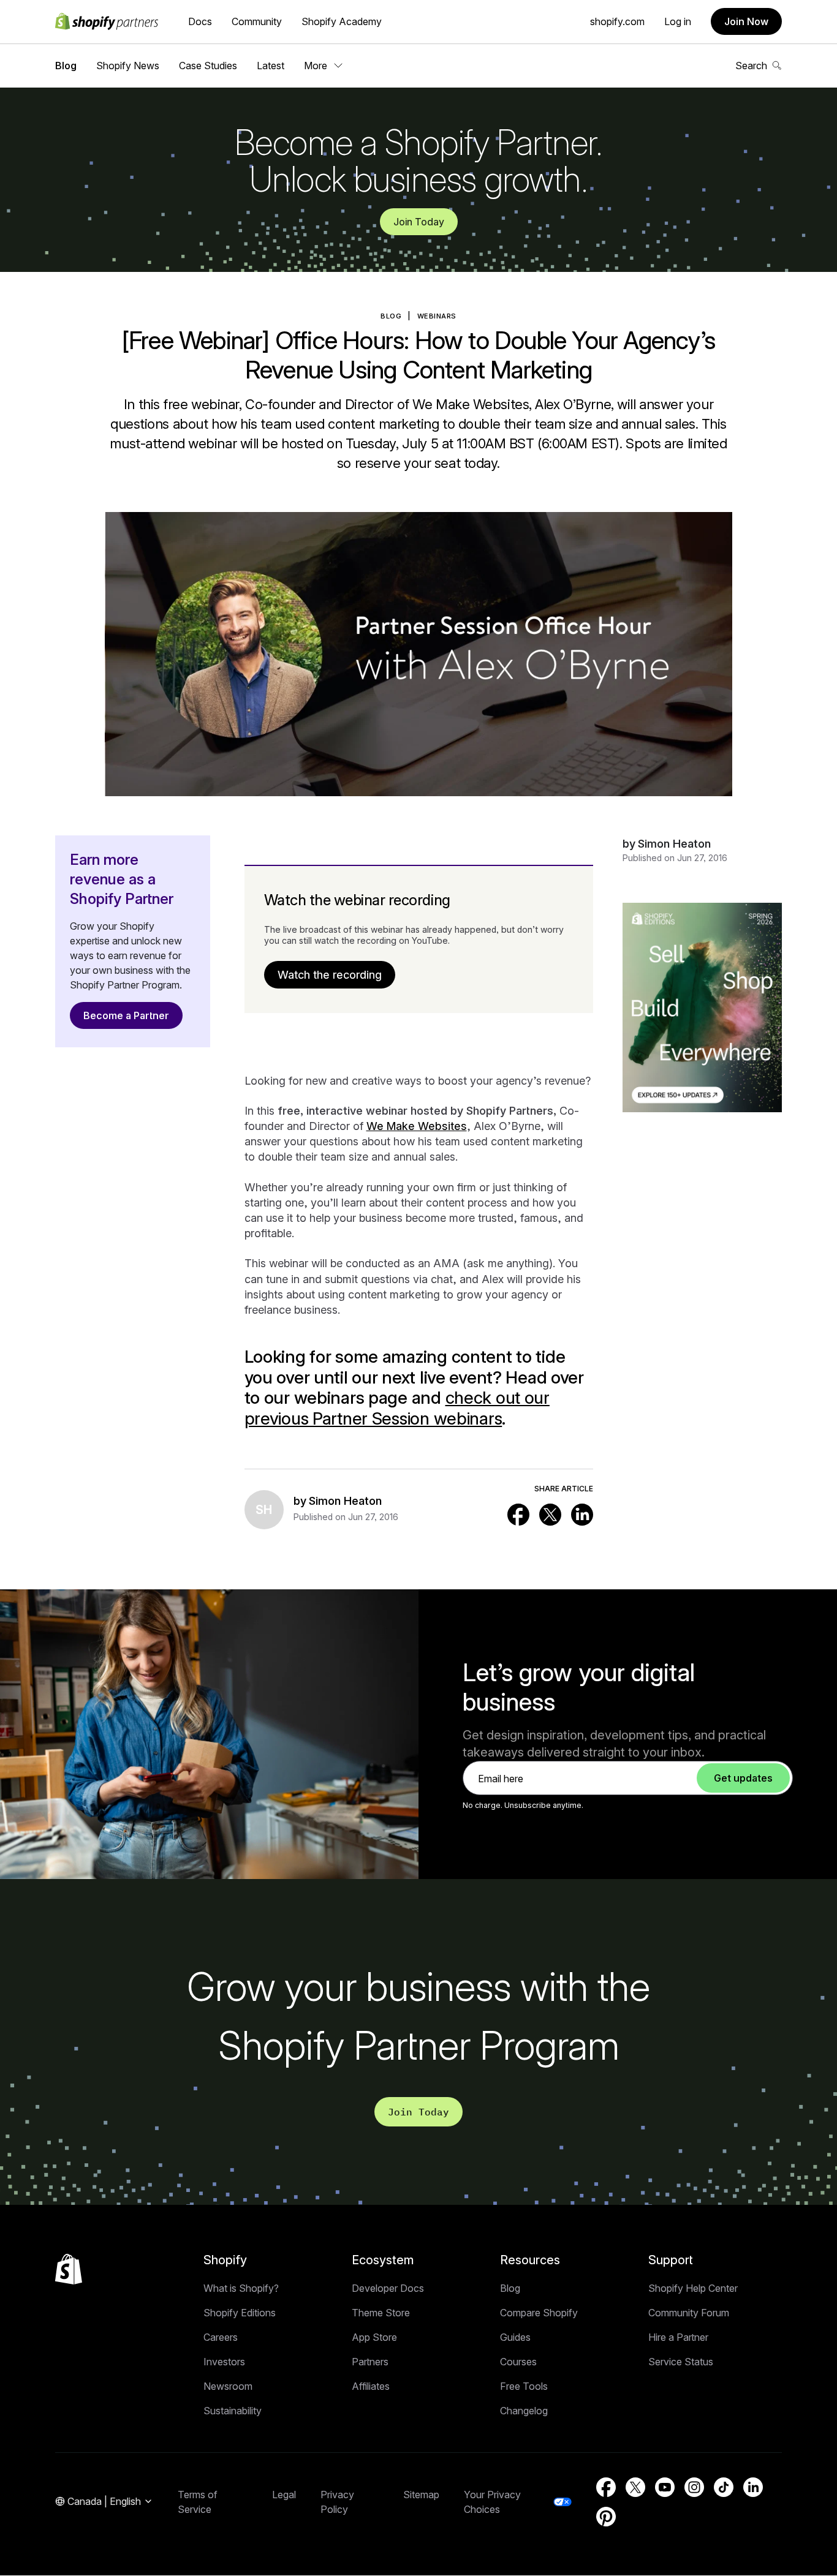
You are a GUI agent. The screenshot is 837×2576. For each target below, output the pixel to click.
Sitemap (421, 2495)
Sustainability (233, 2411)
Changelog (524, 2411)
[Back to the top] (69, 2269)
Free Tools (524, 2386)
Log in (678, 21)
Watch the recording (330, 975)
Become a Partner (126, 1015)
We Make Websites (417, 1126)
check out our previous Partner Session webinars (397, 1408)
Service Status (681, 2362)
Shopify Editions (240, 2313)
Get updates (743, 1778)
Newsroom (228, 2386)
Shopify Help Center (693, 2288)
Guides (515, 2337)
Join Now (746, 21)
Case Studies (208, 66)
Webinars (437, 316)
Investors (224, 2362)
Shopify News (128, 66)
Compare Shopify (539, 2313)
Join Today (419, 222)
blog (391, 316)
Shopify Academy (342, 21)
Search (751, 66)
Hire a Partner (678, 2337)
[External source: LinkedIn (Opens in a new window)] (582, 1515)
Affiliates (371, 2386)
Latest (271, 66)
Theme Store (381, 2313)
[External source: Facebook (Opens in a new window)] (518, 1515)
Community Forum (689, 2313)
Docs (200, 21)
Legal (284, 2495)
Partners (370, 2362)
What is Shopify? (241, 2288)
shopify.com (617, 21)
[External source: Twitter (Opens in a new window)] (550, 1515)
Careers (221, 2337)
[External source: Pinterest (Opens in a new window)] (606, 2517)
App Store (374, 2337)
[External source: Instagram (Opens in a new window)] (694, 2487)
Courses (518, 2362)
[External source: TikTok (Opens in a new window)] (724, 2487)
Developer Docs (388, 2288)
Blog (66, 66)
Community (257, 21)
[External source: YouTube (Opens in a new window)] (665, 2487)
